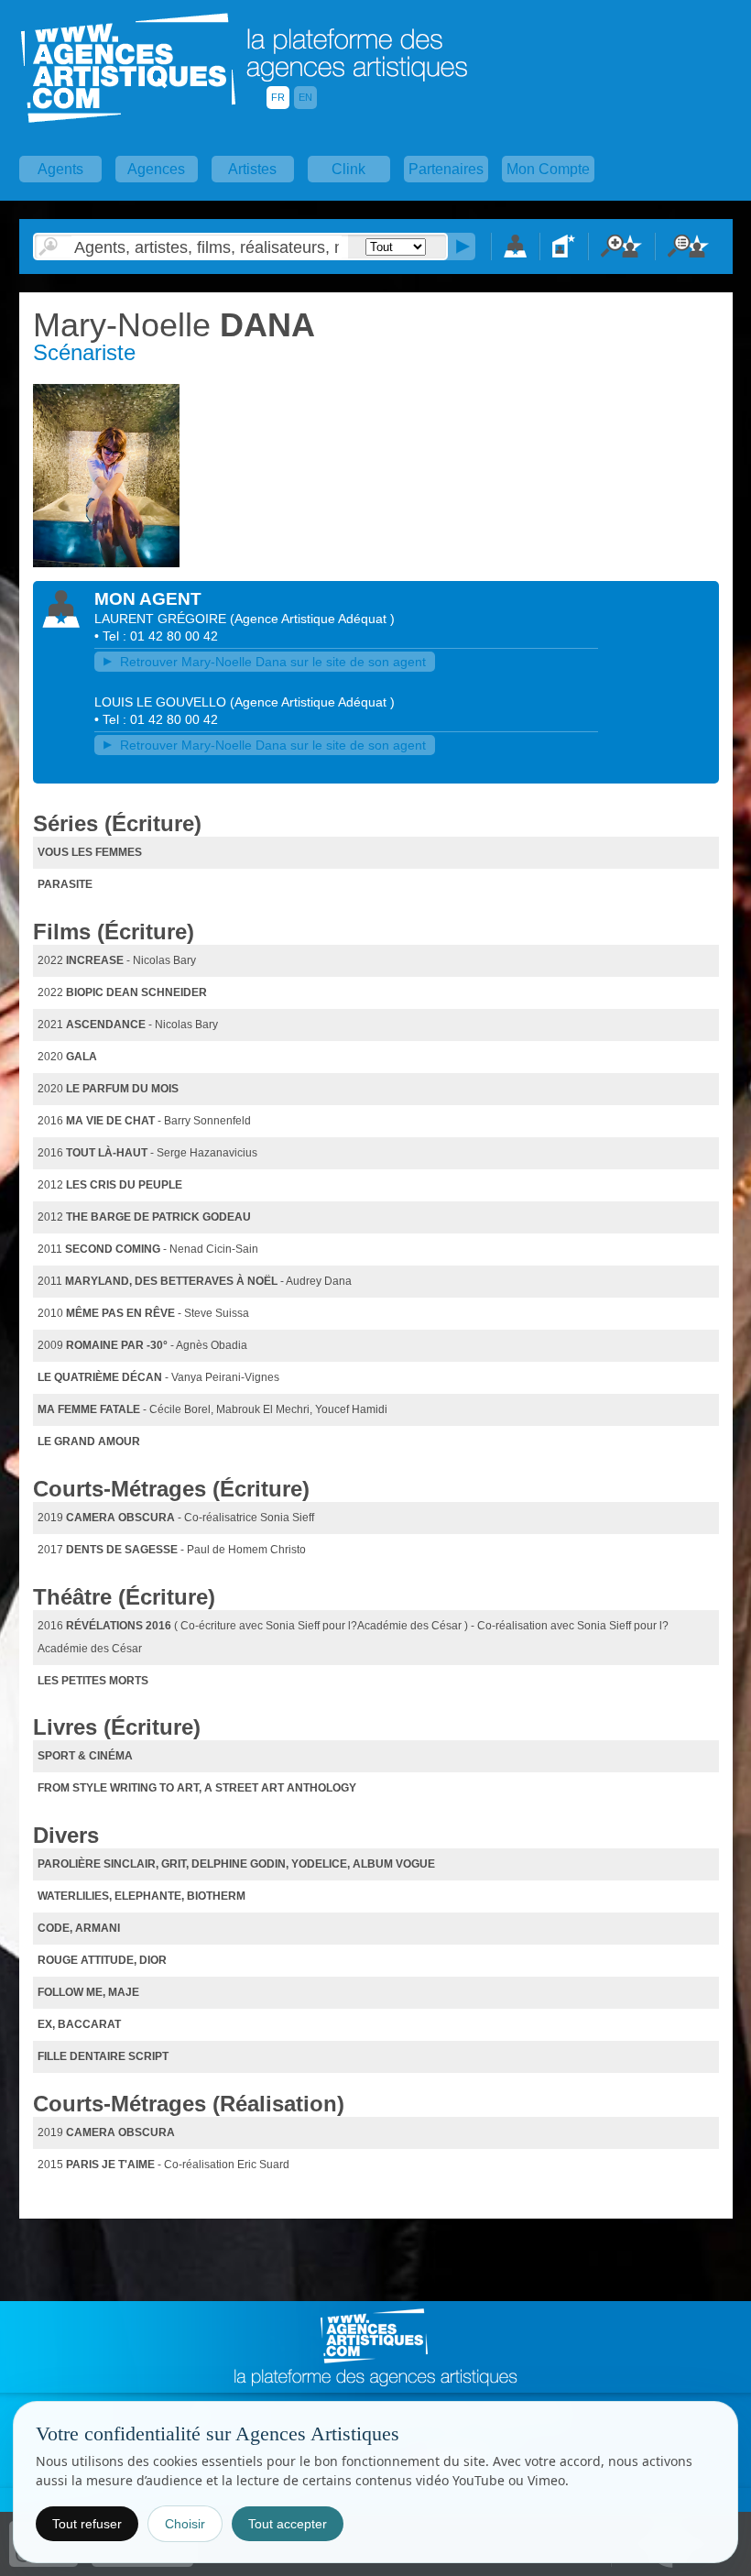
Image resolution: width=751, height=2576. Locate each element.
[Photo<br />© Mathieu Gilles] (109, 564)
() (312, 619)
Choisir (185, 2524)
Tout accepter (288, 2524)
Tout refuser (87, 2524)
